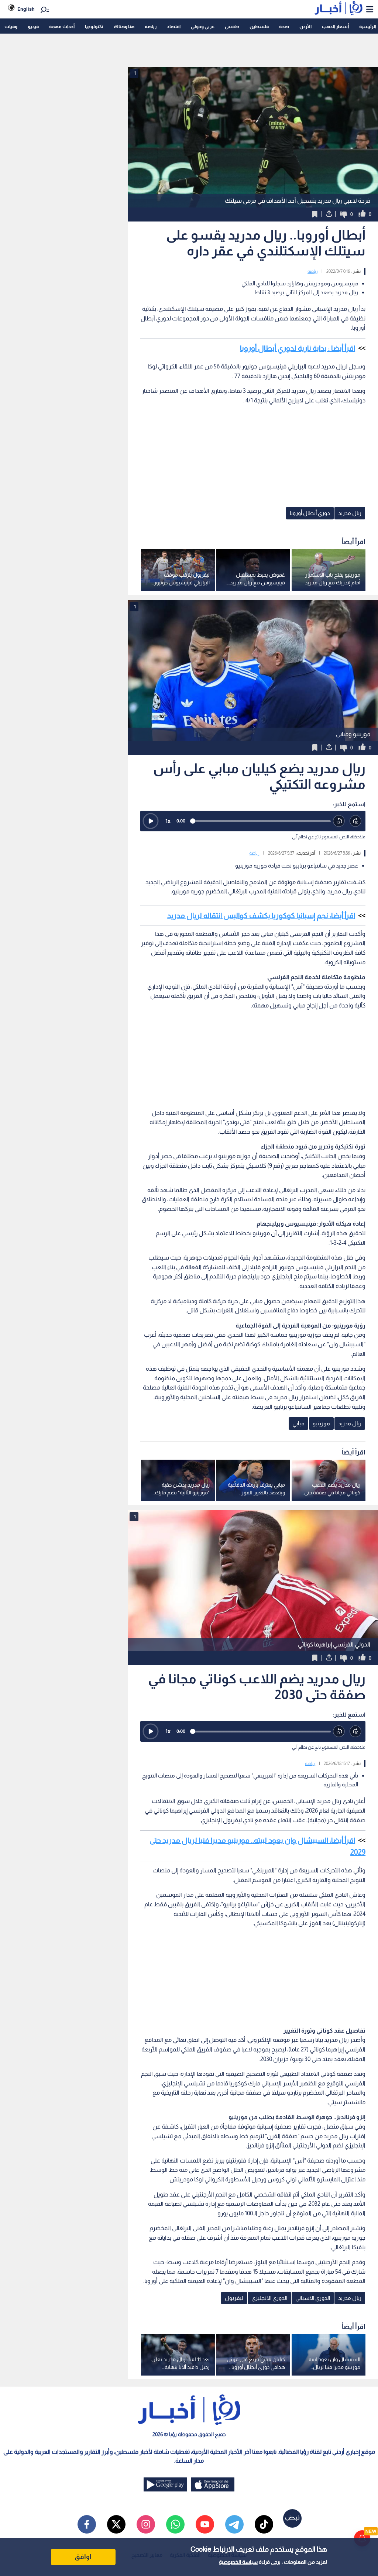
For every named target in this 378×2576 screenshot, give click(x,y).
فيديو (33, 26)
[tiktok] (264, 2524)
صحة (284, 26)
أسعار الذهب (335, 26)
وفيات (11, 26)
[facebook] (87, 2524)
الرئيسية (368, 26)
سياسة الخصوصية (238, 2562)
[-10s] (339, 821)
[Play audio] (151, 821)
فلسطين (259, 26)
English (26, 9)
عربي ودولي (203, 26)
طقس (232, 26)
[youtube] (205, 2524)
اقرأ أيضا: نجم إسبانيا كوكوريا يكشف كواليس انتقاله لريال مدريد (261, 916)
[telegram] (234, 2524)
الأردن (305, 26)
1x (168, 821)
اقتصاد (174, 26)
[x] (116, 2524)
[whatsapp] (175, 2524)
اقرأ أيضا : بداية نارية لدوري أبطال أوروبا (298, 348)
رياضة (151, 26)
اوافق (83, 2557)
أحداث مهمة (62, 26)
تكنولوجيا (94, 26)
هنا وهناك (124, 26)
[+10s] (356, 821)
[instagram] (146, 2524)
